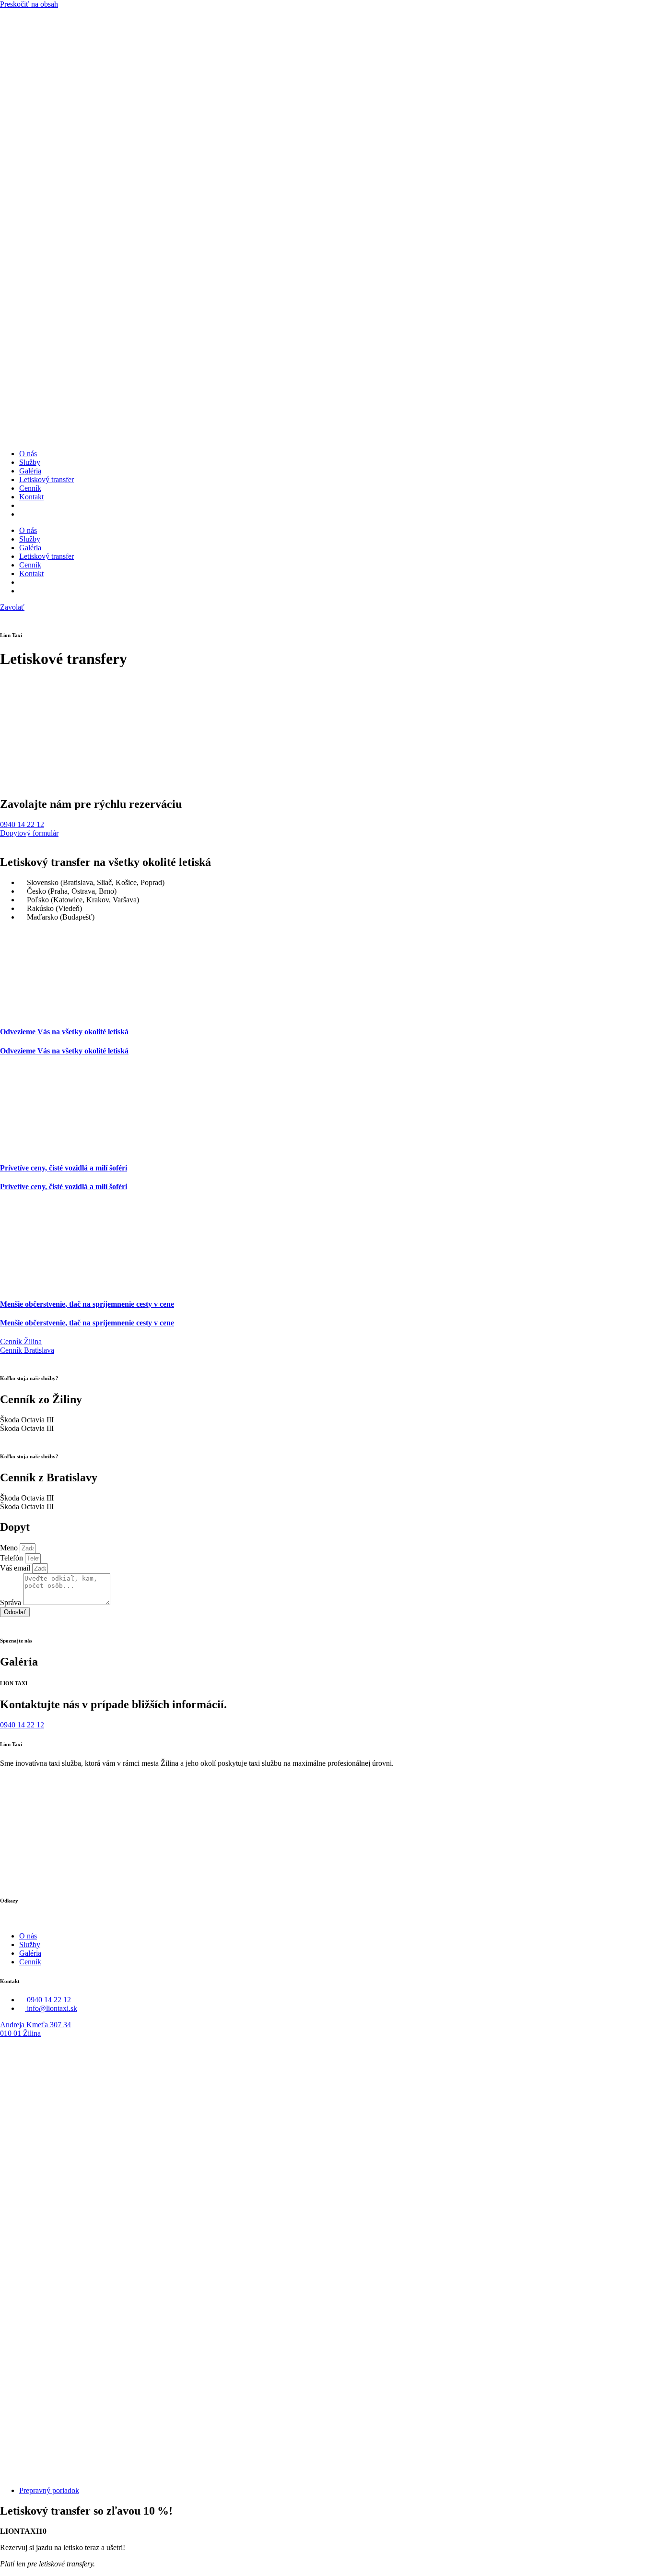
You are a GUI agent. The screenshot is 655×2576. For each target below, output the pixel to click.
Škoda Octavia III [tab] (27, 1420)
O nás (28, 454)
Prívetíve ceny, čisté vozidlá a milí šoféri (64, 1168)
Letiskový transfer (47, 479)
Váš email (16, 1568)
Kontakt (31, 497)
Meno (10, 1548)
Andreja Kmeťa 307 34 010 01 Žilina (35, 2029)
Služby (30, 462)
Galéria (30, 471)
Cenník (30, 488)
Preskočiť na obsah (29, 4)
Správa (12, 1602)
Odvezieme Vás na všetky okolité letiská (64, 1032)
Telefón (12, 1558)
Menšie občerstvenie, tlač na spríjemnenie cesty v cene (87, 1304)
